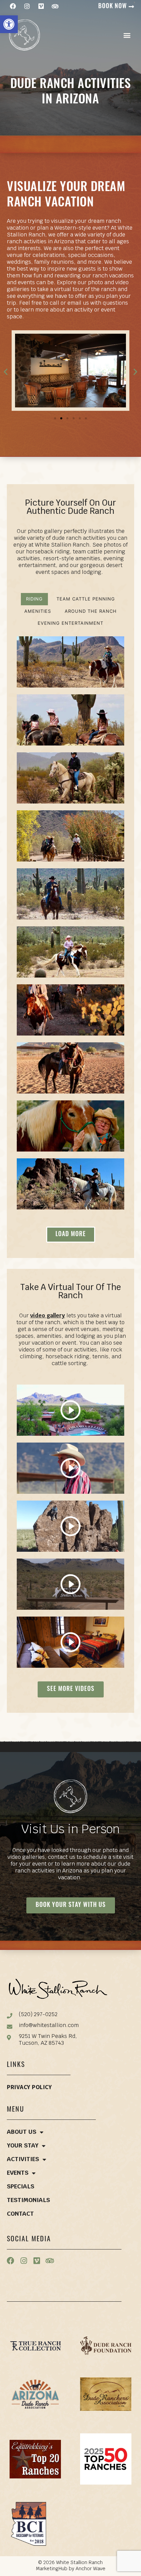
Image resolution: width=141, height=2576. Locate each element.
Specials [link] (21, 2187)
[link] (9, 24)
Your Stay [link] (23, 2146)
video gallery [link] (48, 1316)
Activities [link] (23, 2160)
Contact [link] (20, 2214)
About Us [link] (22, 2132)
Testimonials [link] (28, 2201)
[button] (127, 35)
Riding (34, 599)
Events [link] (18, 2173)
